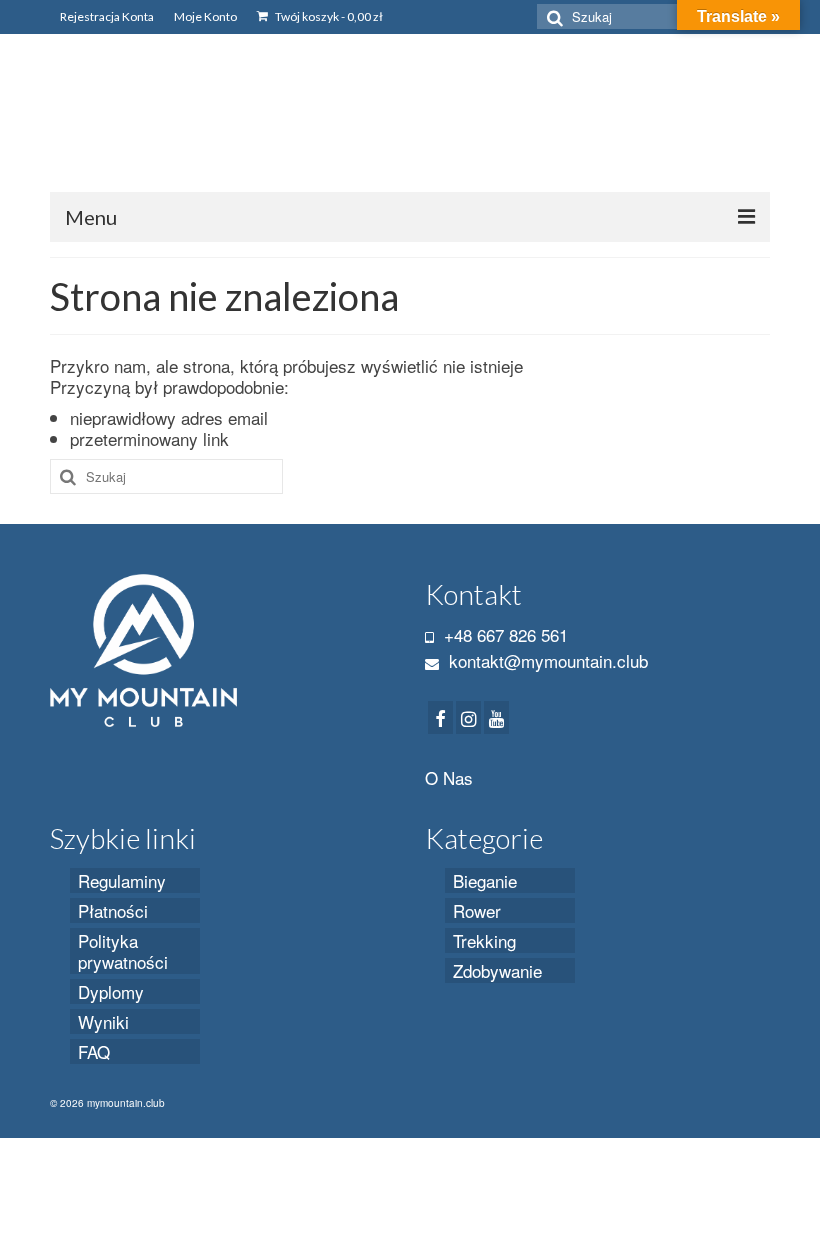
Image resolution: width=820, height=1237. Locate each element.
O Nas (449, 777)
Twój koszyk (328, 16)
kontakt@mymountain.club (546, 660)
